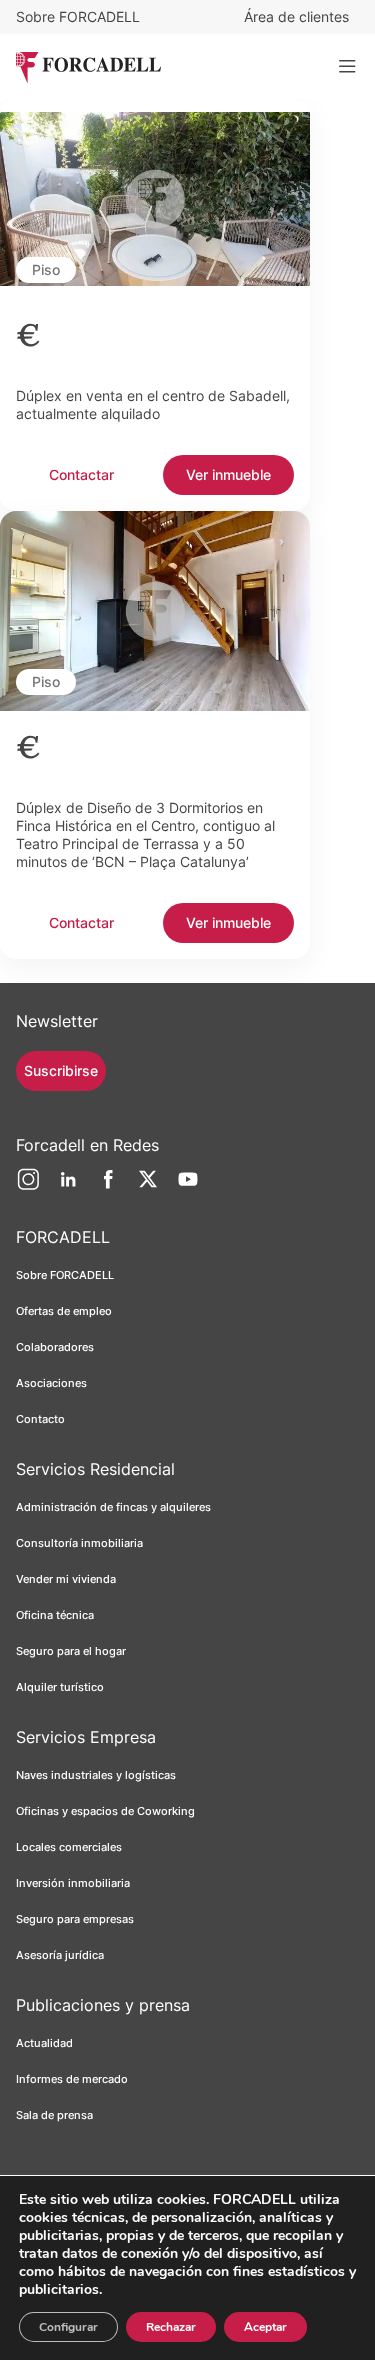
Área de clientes (296, 16)
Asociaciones (51, 1383)
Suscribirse (61, 1070)
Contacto (40, 1419)
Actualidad (44, 2043)
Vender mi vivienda (66, 1579)
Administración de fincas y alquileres (113, 1507)
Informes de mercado (72, 2079)
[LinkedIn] (68, 1187)
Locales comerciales (69, 1847)
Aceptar (265, 2327)
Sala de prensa (54, 2115)
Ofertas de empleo (64, 1311)
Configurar (68, 2327)
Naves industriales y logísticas (96, 1775)
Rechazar (171, 2327)
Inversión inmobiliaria (73, 1883)
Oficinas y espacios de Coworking (105, 1811)
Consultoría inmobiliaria (79, 1543)
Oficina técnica (55, 1615)
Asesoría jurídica (60, 1955)
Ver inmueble (228, 474)
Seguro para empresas (75, 1919)
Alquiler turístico (60, 1687)
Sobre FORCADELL (78, 16)
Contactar (81, 474)
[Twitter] (148, 1187)
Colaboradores (55, 1347)
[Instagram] (28, 1187)
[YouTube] (188, 1187)
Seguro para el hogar (71, 1651)
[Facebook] (108, 1187)
